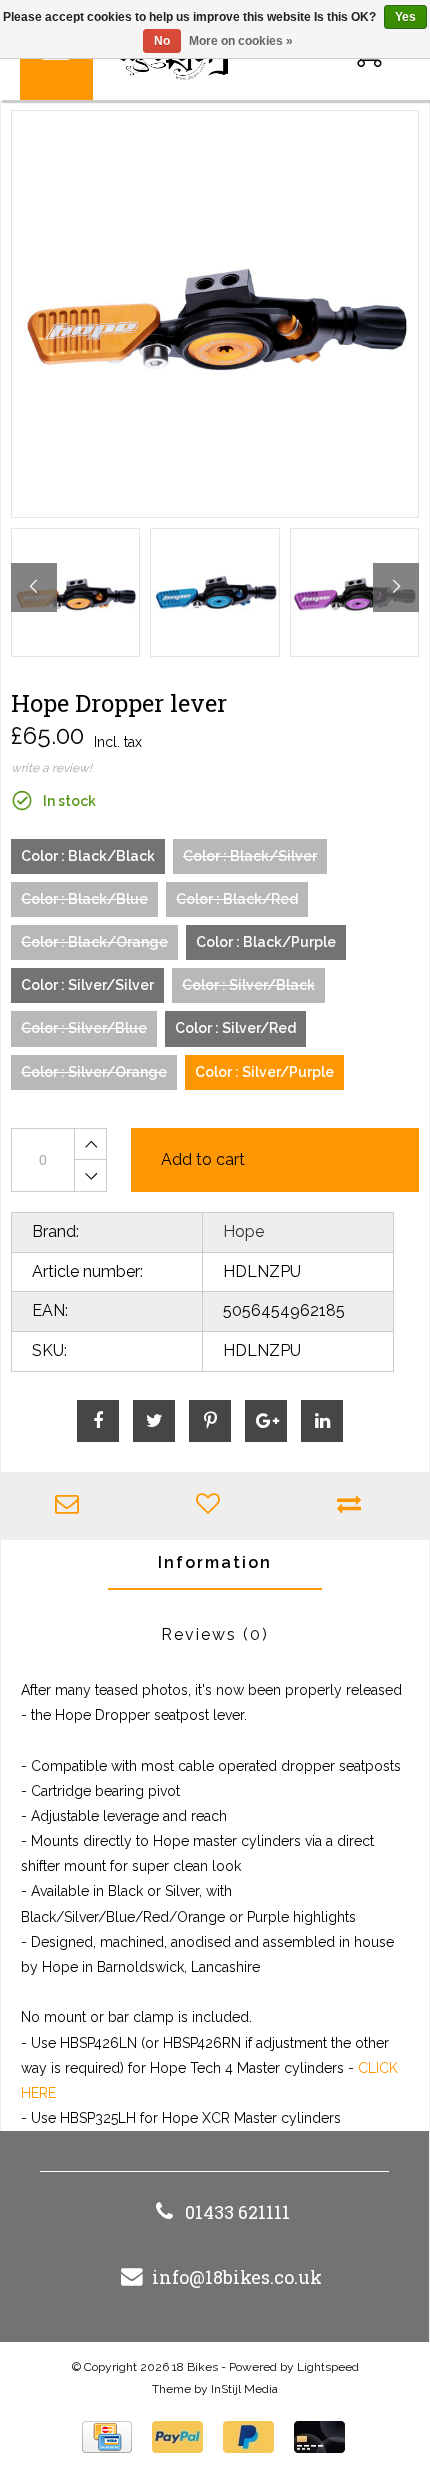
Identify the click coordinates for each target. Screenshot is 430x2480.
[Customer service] (71, 1506)
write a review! (51, 768)
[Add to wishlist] (212, 1506)
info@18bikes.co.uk (237, 2277)
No (162, 41)
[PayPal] (177, 2437)
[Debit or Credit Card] (319, 2437)
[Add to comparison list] (353, 1506)
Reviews (215, 1634)
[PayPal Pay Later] (248, 2437)
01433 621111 (237, 2212)
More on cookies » (241, 41)
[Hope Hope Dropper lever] (215, 314)
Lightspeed (328, 2367)
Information (215, 1562)
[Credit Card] (107, 2437)
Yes (405, 17)
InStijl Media (244, 2389)
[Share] (98, 1421)
